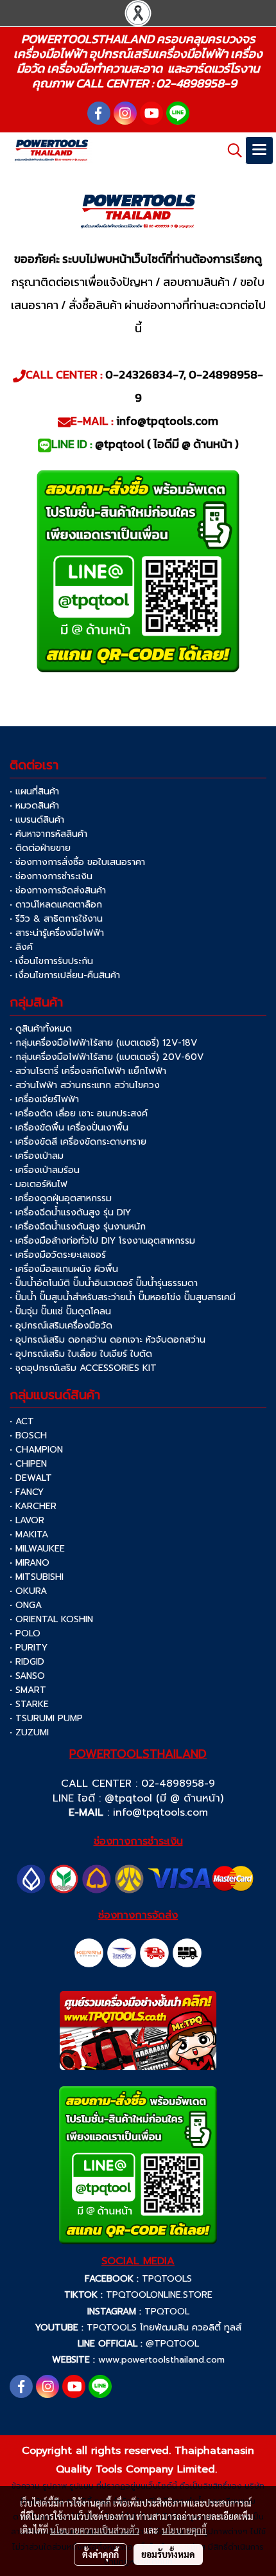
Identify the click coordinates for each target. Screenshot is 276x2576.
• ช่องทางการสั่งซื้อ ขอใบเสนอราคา (77, 862)
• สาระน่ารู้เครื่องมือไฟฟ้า (57, 933)
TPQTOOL (167, 2312)
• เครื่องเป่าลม (37, 1156)
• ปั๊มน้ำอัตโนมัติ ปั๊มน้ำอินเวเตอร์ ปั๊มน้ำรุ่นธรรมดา (104, 1283)
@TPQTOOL (172, 2344)
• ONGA (26, 1605)
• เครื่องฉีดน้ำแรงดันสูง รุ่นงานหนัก (78, 1227)
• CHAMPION (36, 1450)
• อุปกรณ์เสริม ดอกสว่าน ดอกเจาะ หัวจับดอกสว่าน (108, 1340)
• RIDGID (27, 1662)
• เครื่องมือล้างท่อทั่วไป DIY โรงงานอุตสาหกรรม (102, 1241)
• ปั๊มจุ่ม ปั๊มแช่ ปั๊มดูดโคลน (60, 1311)
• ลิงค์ (21, 947)
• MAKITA (29, 1534)
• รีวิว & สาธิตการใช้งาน (56, 919)
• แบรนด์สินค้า (37, 820)
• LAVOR (27, 1520)
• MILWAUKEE (37, 1549)
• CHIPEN (28, 1464)
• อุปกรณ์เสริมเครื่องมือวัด (61, 1326)
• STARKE (29, 1704)
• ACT (22, 1421)
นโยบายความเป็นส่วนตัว (95, 2530)
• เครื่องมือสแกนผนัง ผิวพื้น (64, 1269)
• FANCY (27, 1492)
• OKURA (28, 1591)
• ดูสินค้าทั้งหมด (41, 1029)
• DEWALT (31, 1478)
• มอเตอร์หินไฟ (39, 1184)
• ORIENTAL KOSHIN (51, 1619)
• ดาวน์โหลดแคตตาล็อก (56, 905)
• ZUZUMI (29, 1732)
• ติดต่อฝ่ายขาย (40, 848)
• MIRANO (30, 1563)
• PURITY (29, 1648)
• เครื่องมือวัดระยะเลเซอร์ (58, 1255)
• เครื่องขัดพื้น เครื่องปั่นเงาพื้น (69, 1128)
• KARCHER (33, 1506)
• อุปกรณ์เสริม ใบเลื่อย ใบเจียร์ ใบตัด (81, 1354)
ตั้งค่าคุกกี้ (100, 2554)
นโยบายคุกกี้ (184, 2530)
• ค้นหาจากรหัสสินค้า (48, 834)
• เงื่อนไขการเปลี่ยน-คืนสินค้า (65, 975)
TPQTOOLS (167, 2279)
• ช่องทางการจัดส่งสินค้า (58, 890)
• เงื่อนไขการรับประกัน (51, 961)
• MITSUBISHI (37, 1577)
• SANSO (27, 1676)
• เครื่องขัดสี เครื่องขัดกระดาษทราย (78, 1142)
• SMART (28, 1690)
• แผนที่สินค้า (34, 792)
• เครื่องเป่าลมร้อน (45, 1170)
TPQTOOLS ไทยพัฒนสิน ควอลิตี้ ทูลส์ (164, 2328)
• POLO (25, 1633)
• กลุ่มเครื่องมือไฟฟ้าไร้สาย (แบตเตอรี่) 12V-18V (103, 1043)
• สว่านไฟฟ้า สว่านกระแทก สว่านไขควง (85, 1085)
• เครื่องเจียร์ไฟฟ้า (44, 1099)
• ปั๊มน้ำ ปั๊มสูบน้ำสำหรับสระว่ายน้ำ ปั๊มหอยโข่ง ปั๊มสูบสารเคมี (123, 1297)
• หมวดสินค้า (34, 806)
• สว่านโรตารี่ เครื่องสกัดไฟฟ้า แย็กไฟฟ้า (88, 1071)
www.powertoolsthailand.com (161, 2360)
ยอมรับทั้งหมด (168, 2554)
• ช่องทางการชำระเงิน (51, 876)
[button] (230, 150)
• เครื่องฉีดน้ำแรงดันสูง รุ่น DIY (70, 1212)
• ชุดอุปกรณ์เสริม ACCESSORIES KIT (83, 1368)
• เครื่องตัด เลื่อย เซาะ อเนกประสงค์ (79, 1114)
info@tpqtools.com (160, 1812)
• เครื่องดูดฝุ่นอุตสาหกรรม (61, 1198)
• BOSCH (28, 1436)
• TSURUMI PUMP (46, 1718)
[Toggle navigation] (259, 150)
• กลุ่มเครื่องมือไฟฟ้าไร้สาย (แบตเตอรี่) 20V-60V (107, 1057)
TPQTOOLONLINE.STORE (159, 2295)
